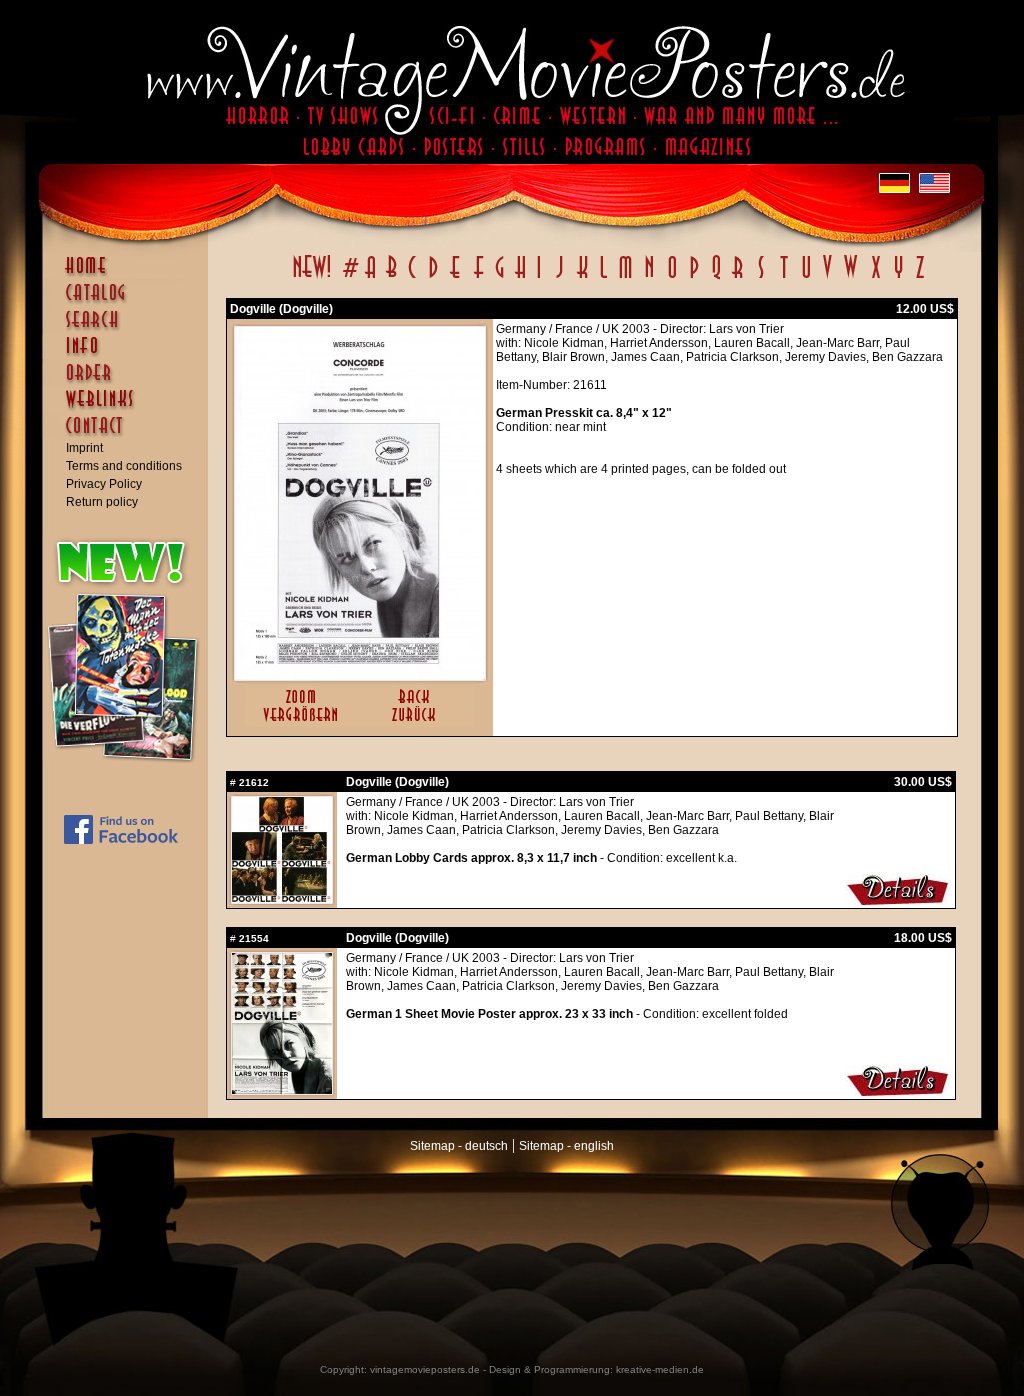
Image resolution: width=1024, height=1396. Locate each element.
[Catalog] (130, 302)
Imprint (84, 448)
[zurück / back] (417, 723)
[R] (738, 278)
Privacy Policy (104, 484)
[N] (649, 278)
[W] (850, 278)
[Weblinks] (130, 409)
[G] (499, 278)
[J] (559, 278)
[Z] (919, 278)
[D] (433, 278)
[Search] (130, 328)
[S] (760, 278)
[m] (625, 278)
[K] (582, 278)
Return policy (102, 502)
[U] (805, 278)
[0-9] (349, 278)
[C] (412, 278)
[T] (783, 278)
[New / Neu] (312, 278)
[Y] (898, 278)
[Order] (130, 382)
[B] (391, 278)
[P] (694, 278)
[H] (520, 278)
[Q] (716, 278)
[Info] (130, 355)
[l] (603, 278)
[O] (672, 278)
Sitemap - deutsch (459, 1146)
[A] (370, 278)
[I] (539, 278)
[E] (456, 278)
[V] (826, 278)
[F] (478, 278)
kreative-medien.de (660, 1369)
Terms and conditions (124, 466)
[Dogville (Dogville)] (360, 676)
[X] (875, 278)
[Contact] (130, 435)
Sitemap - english (566, 1146)
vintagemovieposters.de (425, 1369)
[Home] (130, 275)
